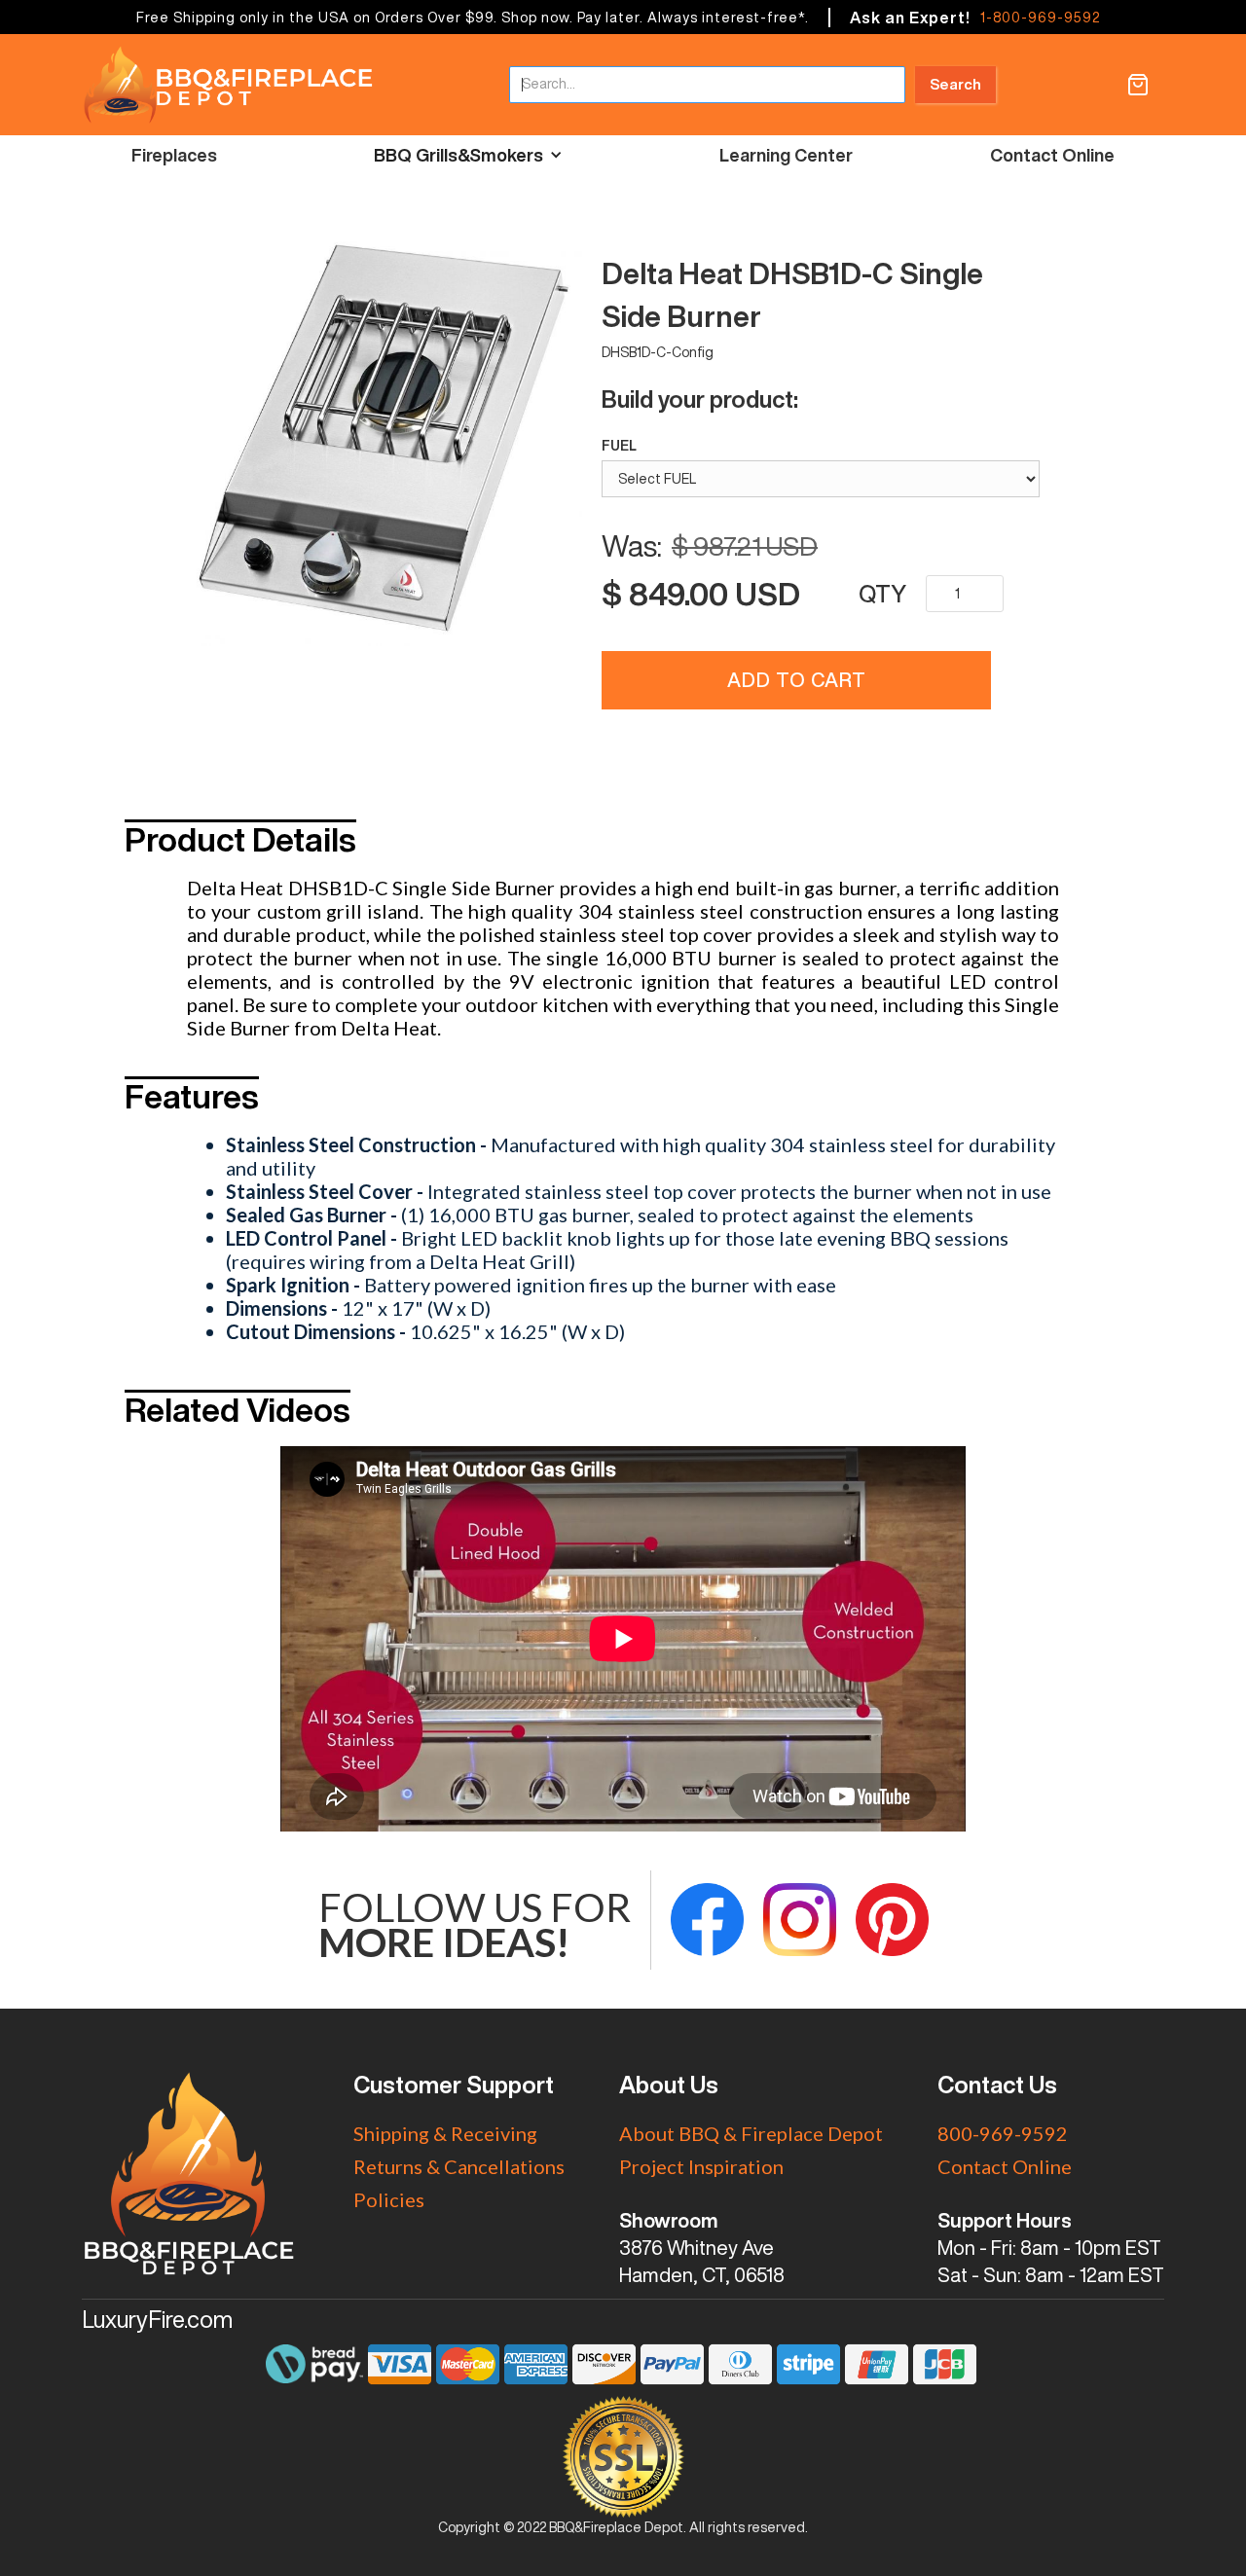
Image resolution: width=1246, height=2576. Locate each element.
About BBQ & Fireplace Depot (751, 2133)
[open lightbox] (385, 453)
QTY (882, 594)
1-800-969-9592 (1040, 18)
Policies (389, 2199)
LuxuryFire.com (157, 2319)
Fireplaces (174, 155)
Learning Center (786, 155)
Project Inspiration (701, 2166)
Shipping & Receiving (445, 2133)
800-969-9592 (1003, 2133)
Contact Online (1052, 155)
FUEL (619, 446)
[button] (1138, 85)
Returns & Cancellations (459, 2166)
